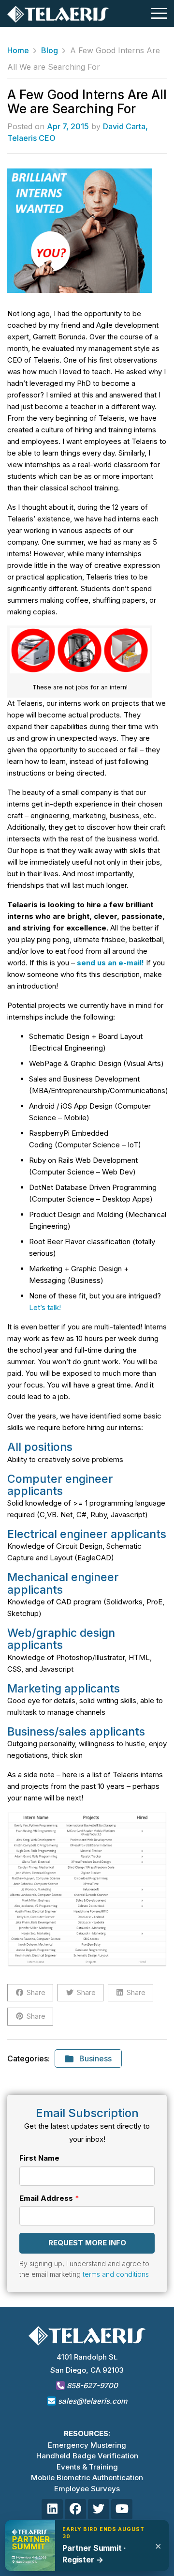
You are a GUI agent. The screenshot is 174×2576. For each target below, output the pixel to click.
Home (18, 50)
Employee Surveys (87, 2489)
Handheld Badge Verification (87, 2456)
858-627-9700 (91, 2385)
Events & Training (87, 2467)
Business (95, 2058)
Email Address (46, 2198)
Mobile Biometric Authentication (87, 2477)
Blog (50, 50)
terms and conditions (116, 2274)
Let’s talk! (45, 1307)
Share (36, 1992)
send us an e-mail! (110, 963)
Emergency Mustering (87, 2445)
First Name (39, 2158)
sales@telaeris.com (93, 2401)
